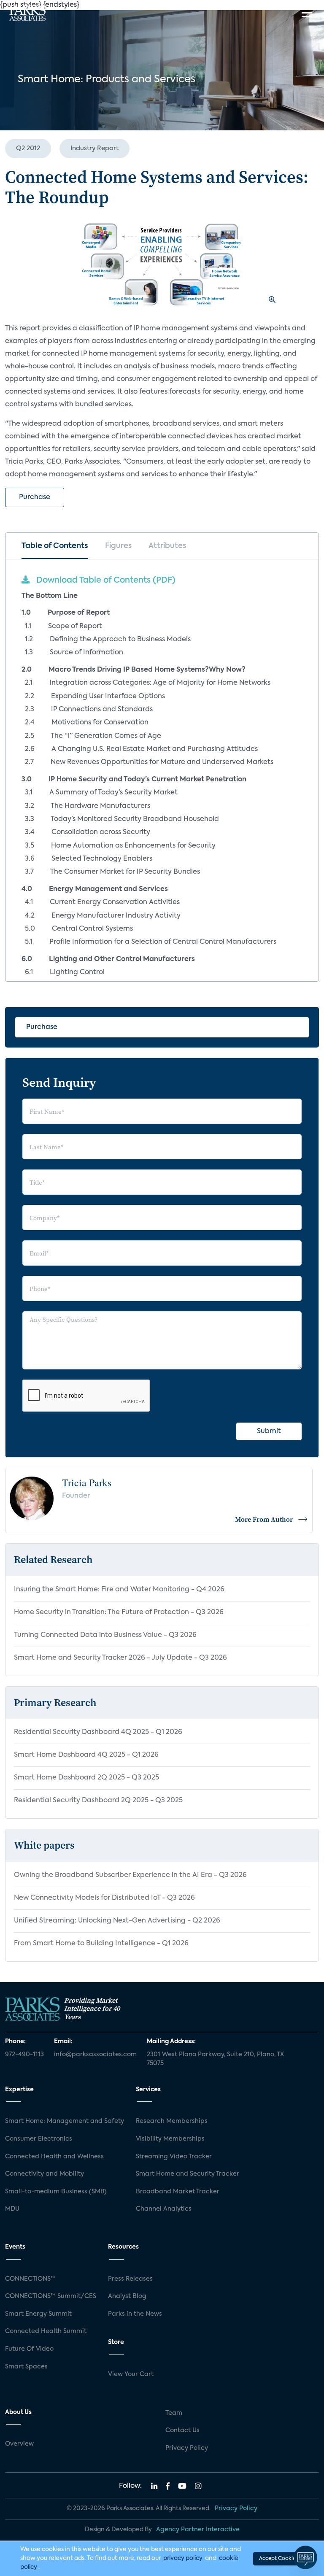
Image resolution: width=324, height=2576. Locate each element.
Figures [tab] (118, 546)
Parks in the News (135, 2314)
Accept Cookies (278, 2559)
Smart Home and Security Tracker (188, 2174)
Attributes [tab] (167, 546)
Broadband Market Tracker (178, 2192)
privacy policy (183, 2558)
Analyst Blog (127, 2296)
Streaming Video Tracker (174, 2157)
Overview (19, 2444)
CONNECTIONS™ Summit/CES (51, 2296)
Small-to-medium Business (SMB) (56, 2192)
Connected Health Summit (46, 2331)
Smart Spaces (26, 2367)
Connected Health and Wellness (54, 2157)
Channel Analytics (164, 2209)
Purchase (35, 497)
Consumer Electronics (39, 2139)
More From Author (264, 1519)
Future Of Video (29, 2349)
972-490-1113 (24, 2055)
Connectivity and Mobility (45, 2174)
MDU (12, 2209)
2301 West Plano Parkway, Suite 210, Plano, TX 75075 (215, 2059)
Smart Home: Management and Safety (65, 2121)
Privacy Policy (187, 2448)
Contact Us (182, 2430)
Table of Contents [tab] (55, 546)
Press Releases (130, 2279)
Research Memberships (172, 2121)
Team (174, 2413)
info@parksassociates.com (95, 2055)
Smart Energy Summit (38, 2314)
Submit (269, 1431)
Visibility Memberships (170, 2139)
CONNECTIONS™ (30, 2279)
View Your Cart (131, 2374)
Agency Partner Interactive (198, 2530)
